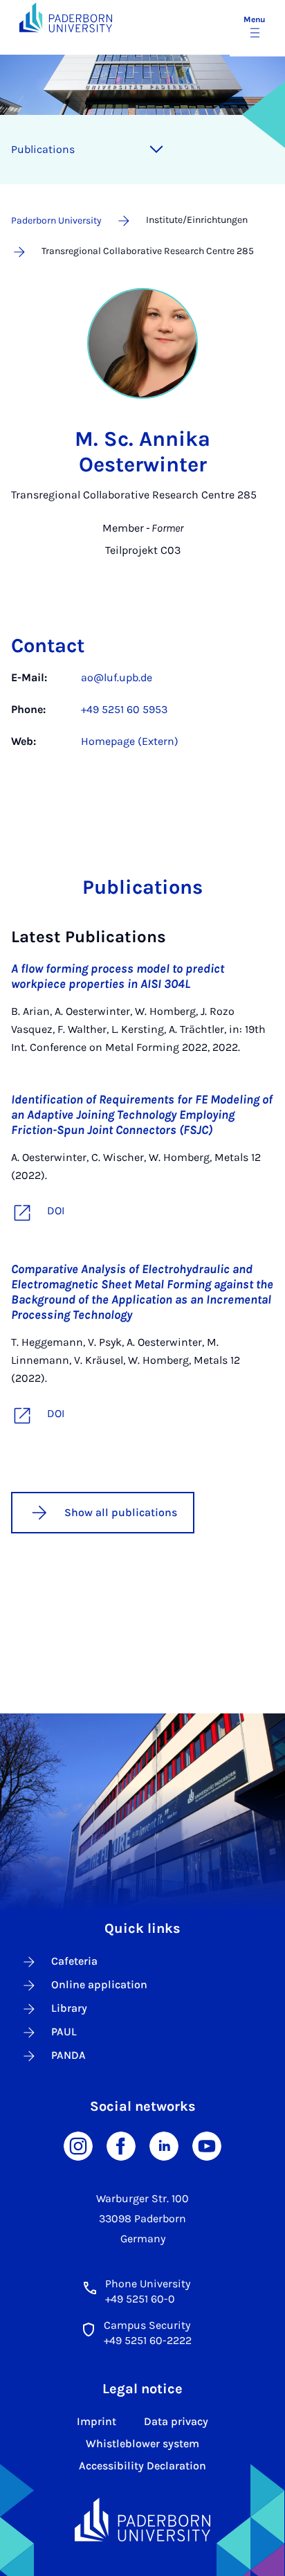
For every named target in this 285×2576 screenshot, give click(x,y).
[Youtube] (207, 2145)
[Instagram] (78, 2145)
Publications (43, 149)
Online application (99, 1984)
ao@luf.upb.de (117, 677)
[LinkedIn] (164, 2145)
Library (69, 2008)
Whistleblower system (142, 2443)
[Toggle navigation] (156, 150)
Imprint (96, 2421)
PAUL (64, 2032)
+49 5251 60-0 (140, 2299)
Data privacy (176, 2421)
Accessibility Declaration (142, 2466)
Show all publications (121, 1512)
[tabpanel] (142, 717)
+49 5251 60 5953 (124, 709)
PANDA (68, 2055)
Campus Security (147, 2325)
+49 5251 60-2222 (148, 2340)
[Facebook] (121, 2145)
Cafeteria (74, 1961)
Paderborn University (56, 220)
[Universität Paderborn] (142, 2520)
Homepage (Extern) (130, 741)
